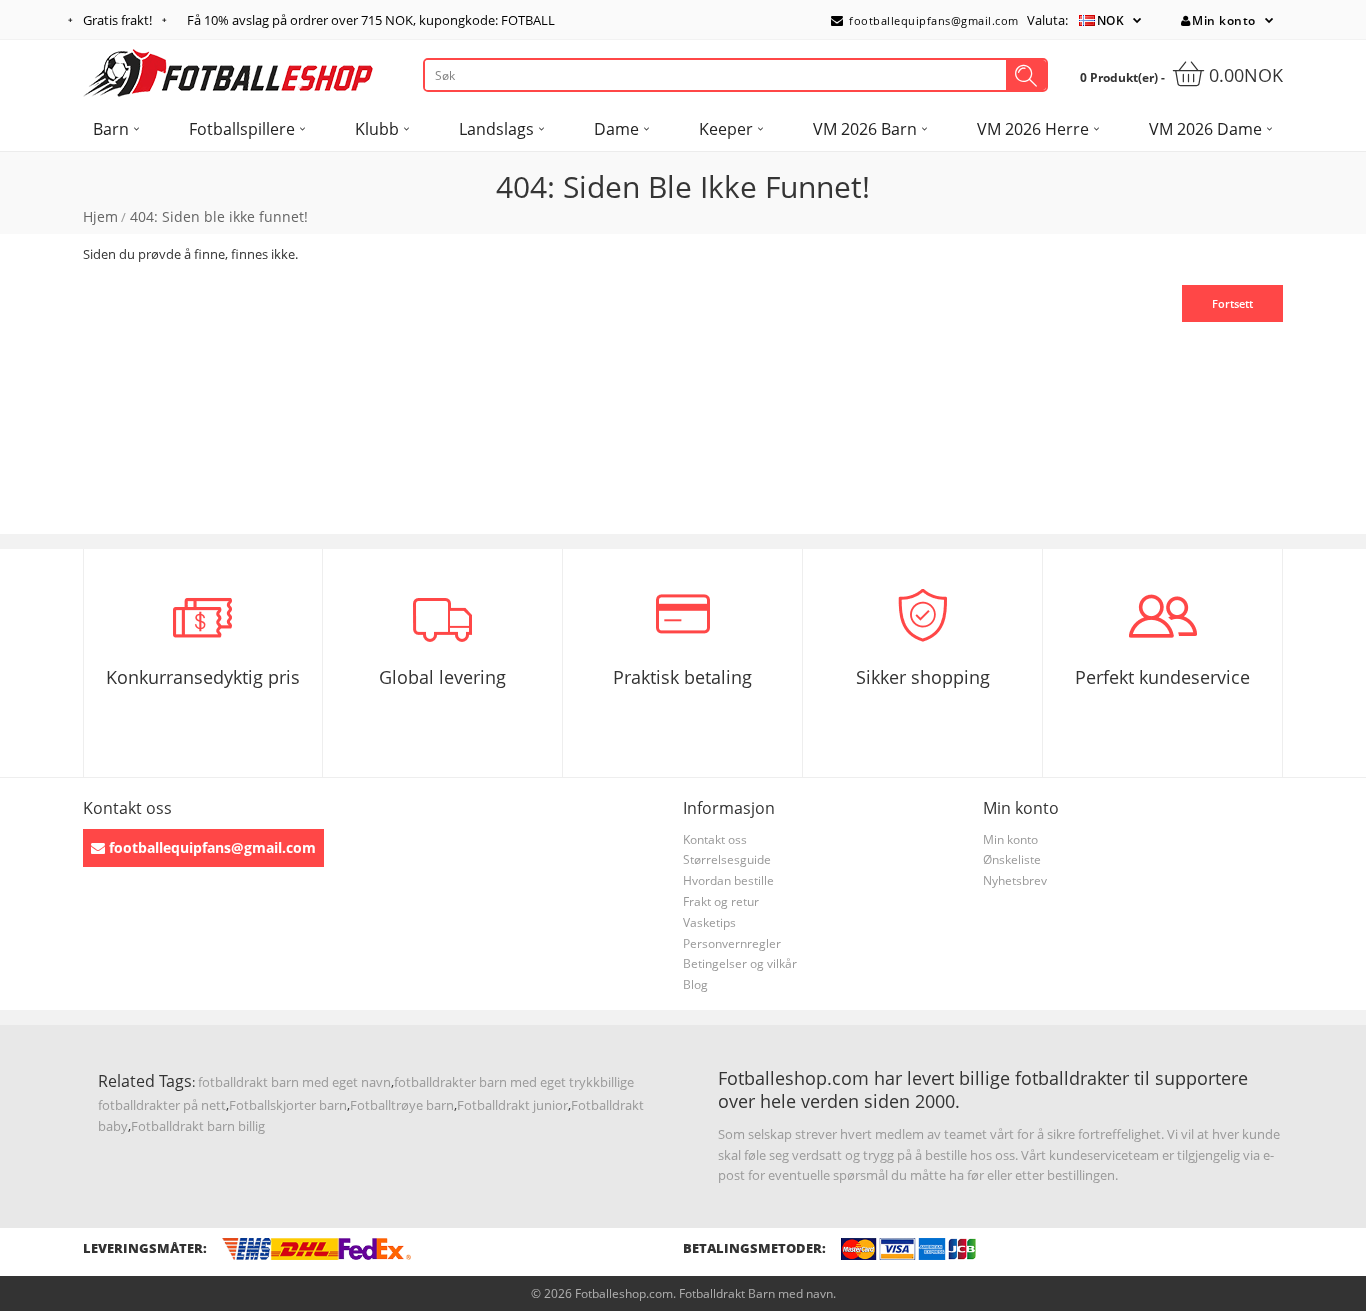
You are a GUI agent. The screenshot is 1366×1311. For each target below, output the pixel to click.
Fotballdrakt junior (512, 1105)
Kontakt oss (715, 839)
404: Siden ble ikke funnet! (219, 216)
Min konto (1224, 20)
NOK (1111, 20)
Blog (695, 984)
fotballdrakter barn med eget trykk (497, 1082)
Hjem (100, 216)
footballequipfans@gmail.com (932, 20)
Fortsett (1232, 303)
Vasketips (709, 922)
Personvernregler (732, 943)
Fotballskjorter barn (288, 1105)
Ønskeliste (1012, 859)
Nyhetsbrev (1015, 880)
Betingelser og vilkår (740, 963)
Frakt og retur (721, 901)
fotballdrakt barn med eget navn (294, 1082)
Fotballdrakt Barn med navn (756, 1293)
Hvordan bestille (728, 880)
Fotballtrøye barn (402, 1105)
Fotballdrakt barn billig (198, 1126)
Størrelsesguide (727, 859)
